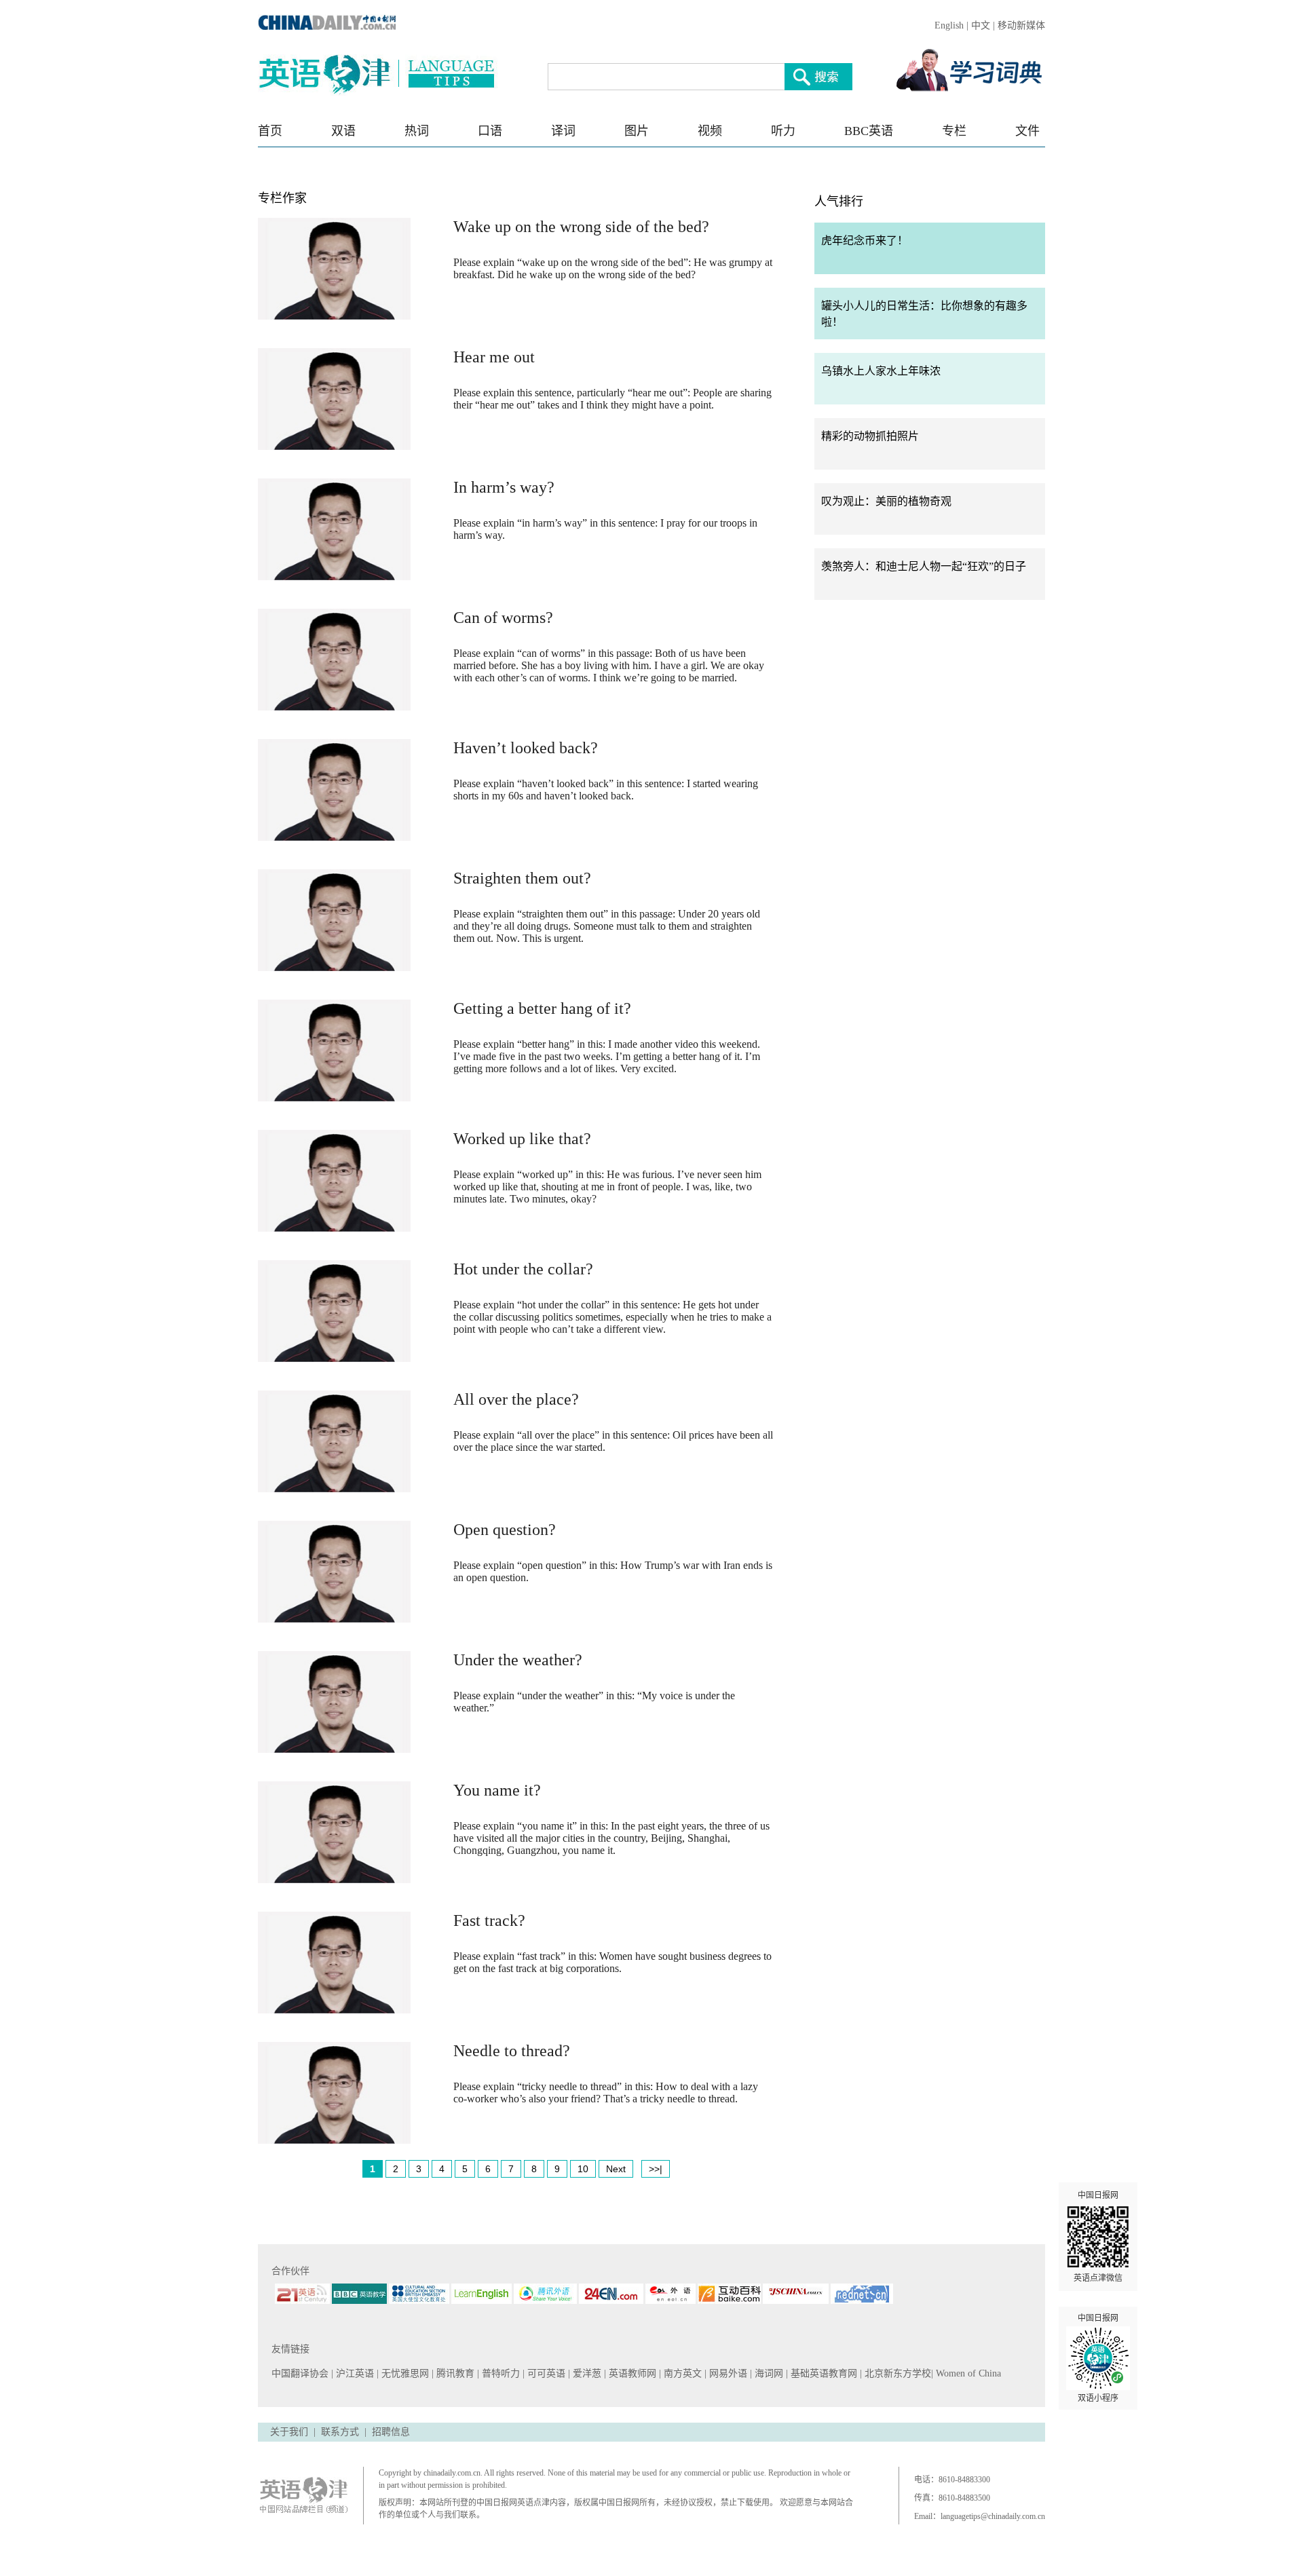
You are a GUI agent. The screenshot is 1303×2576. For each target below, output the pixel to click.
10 (583, 2169)
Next (616, 2169)
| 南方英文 (682, 2373)
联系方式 (340, 2432)
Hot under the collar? (523, 1269)
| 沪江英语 (354, 2373)
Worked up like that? (522, 1139)
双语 (343, 131)
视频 (710, 131)
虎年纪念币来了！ (865, 241)
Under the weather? (518, 1660)
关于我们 (289, 2432)
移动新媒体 (1021, 25)
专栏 (954, 131)
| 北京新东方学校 (895, 2373)
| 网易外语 (727, 2373)
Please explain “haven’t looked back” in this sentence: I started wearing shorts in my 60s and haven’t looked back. (606, 790)
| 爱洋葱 (586, 2373)
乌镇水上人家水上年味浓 (881, 371)
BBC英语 (869, 131)
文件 (1027, 131)
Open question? (505, 1530)
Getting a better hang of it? (542, 1008)
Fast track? (489, 1920)
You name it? (497, 1790)
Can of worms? (503, 618)
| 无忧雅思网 (404, 2373)
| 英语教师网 (631, 2373)
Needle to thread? (512, 2051)
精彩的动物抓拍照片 (870, 436)
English (949, 25)
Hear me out (494, 357)
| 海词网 (768, 2373)
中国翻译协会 (301, 2373)
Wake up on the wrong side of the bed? (581, 227)
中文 (981, 25)
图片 (637, 131)
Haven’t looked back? (526, 748)
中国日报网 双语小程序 (1098, 2358)
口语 (490, 131)
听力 (783, 131)
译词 (563, 131)
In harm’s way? (504, 487)
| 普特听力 (500, 2373)
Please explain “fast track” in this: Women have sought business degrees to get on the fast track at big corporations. (612, 1962)
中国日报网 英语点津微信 (1098, 2237)
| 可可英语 (545, 2373)
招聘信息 (391, 2432)
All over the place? (516, 1399)
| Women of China (966, 2373)
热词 (417, 131)
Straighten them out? (522, 878)
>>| (656, 2169)
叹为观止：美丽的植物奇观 (886, 501)
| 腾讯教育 (454, 2373)
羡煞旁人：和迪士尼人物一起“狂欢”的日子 (924, 566)
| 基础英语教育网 (823, 2373)
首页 (270, 131)
